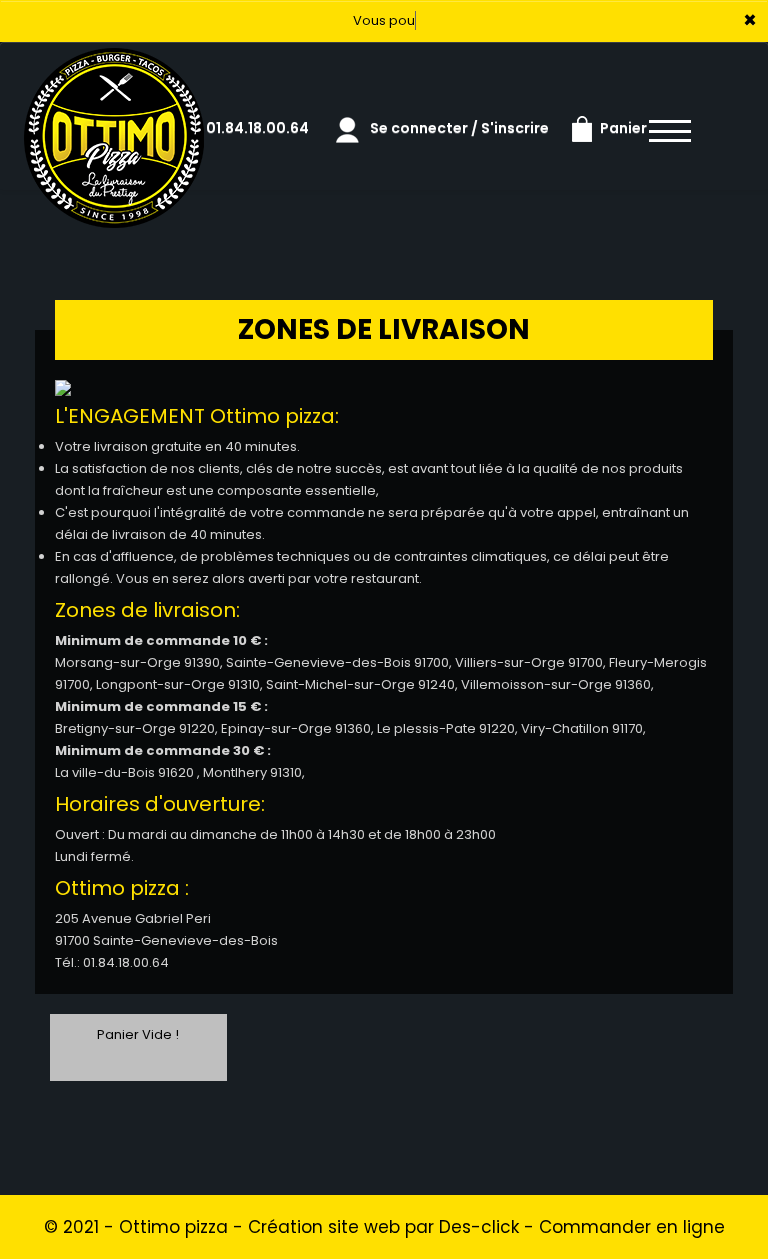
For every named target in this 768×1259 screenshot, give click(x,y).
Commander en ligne (632, 1227)
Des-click (479, 1227)
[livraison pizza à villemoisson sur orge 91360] (114, 70)
